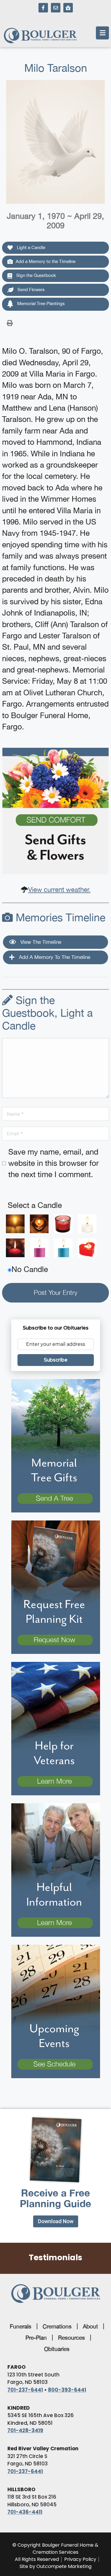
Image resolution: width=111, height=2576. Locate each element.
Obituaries (57, 2349)
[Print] (10, 323)
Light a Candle (30, 247)
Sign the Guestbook (36, 275)
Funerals (21, 2326)
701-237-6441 (25, 2390)
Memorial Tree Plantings (40, 303)
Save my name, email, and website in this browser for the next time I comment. (54, 1163)
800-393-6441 (67, 2390)
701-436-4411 (25, 2512)
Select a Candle (35, 1205)
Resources (71, 2338)
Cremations (57, 2326)
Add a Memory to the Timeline (46, 261)
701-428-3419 (25, 2430)
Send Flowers (30, 290)
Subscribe (56, 1360)
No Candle (30, 1269)
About (90, 2326)
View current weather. (59, 890)
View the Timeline (40, 942)
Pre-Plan (36, 2338)
